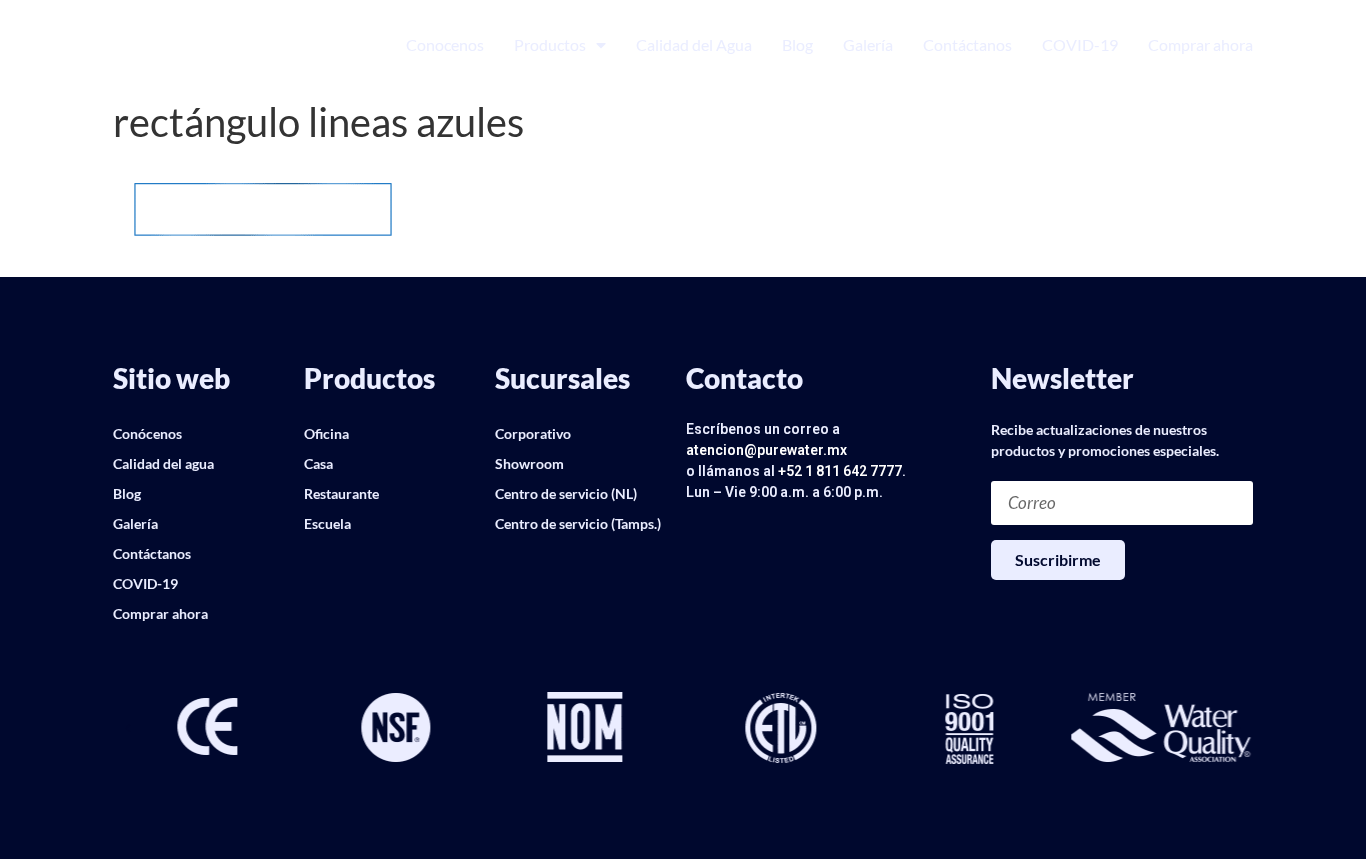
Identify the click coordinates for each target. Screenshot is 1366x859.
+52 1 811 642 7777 (840, 471)
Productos (550, 44)
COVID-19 (1080, 44)
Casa (318, 463)
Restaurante (341, 493)
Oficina (326, 433)
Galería (868, 44)
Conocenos (445, 44)
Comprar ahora (1200, 44)
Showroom (529, 463)
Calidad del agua (163, 463)
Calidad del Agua (694, 44)
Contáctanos (967, 44)
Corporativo (533, 433)
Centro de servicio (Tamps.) (578, 523)
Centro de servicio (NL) (566, 493)
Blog (797, 44)
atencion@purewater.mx (766, 450)
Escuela (327, 523)
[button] (128, 729)
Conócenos (147, 433)
